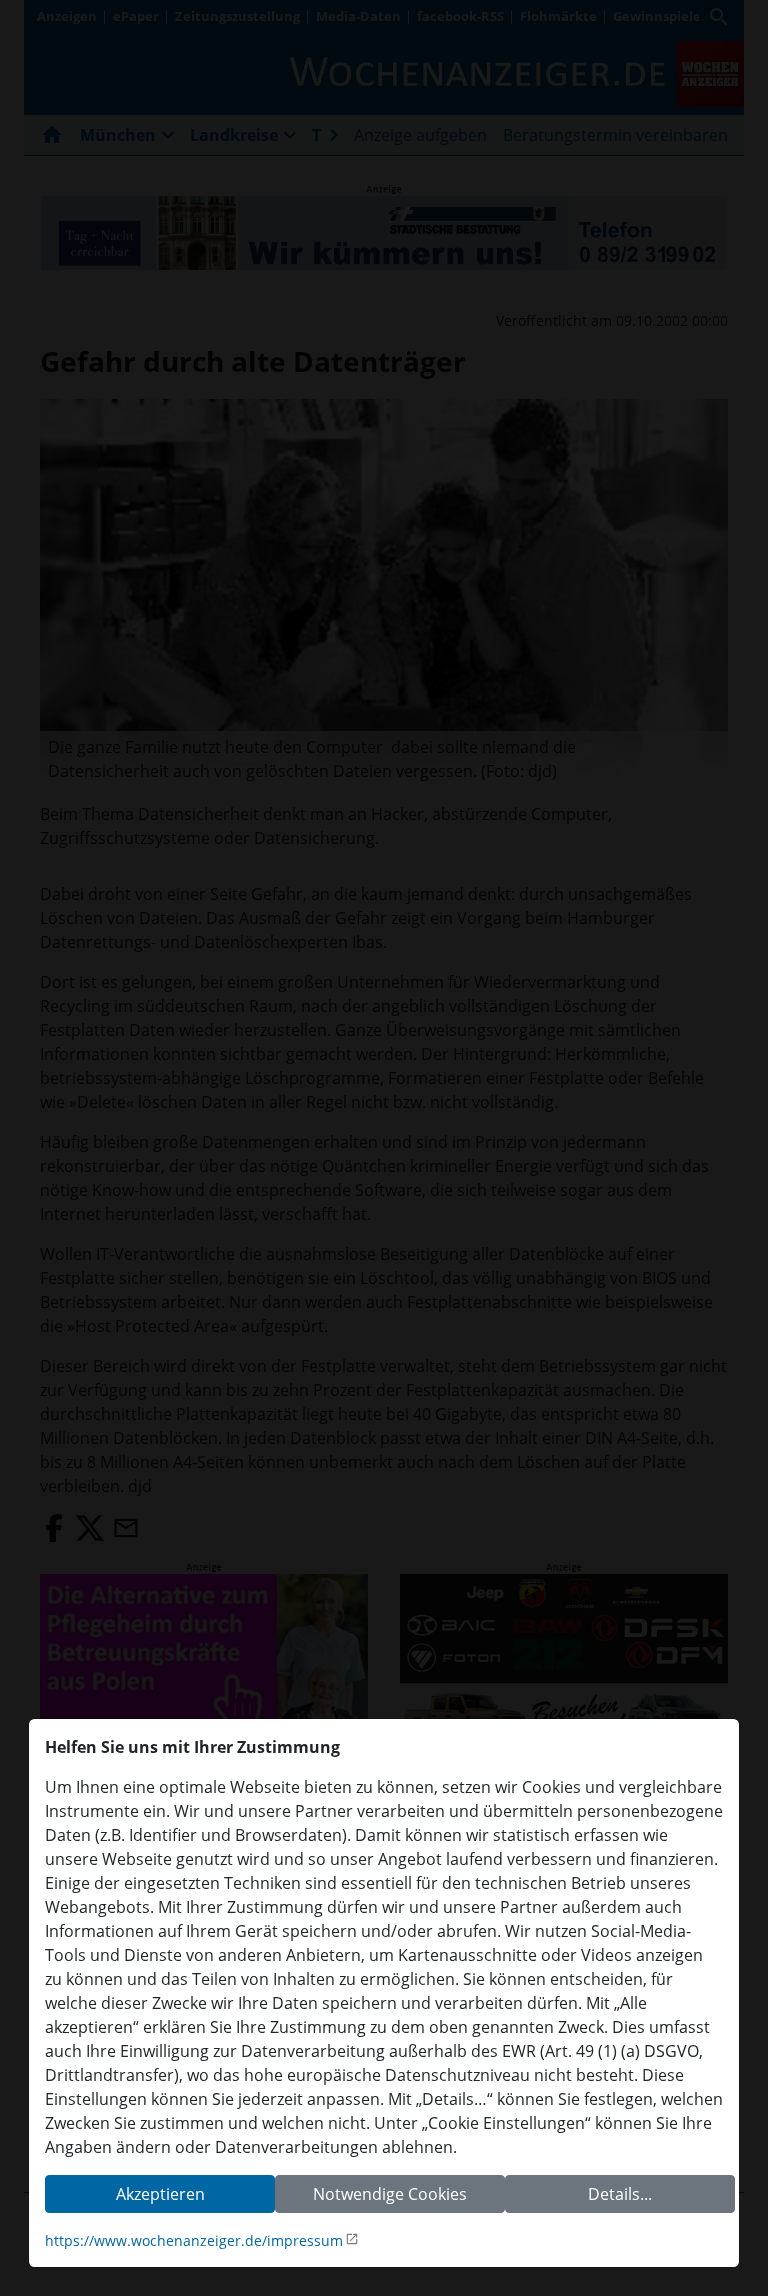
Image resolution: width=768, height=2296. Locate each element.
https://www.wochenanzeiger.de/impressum (194, 2240)
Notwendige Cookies (390, 2194)
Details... (620, 2194)
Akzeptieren (160, 2194)
